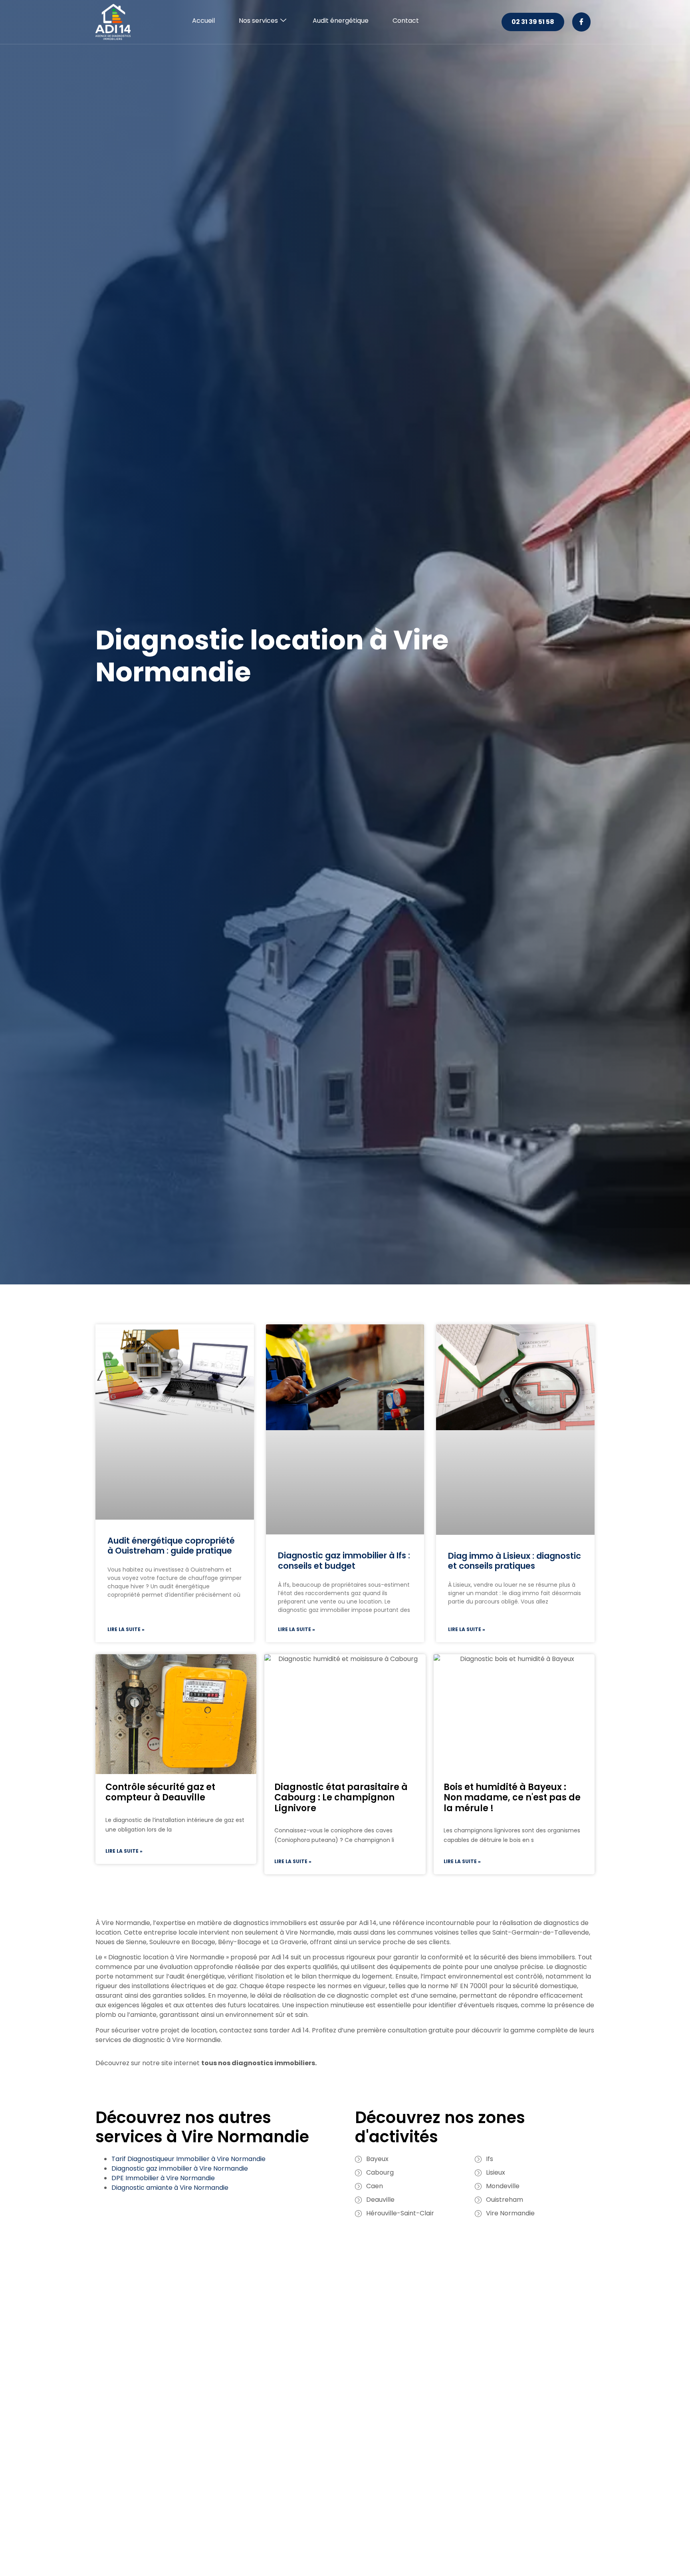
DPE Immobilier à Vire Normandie (163, 2178)
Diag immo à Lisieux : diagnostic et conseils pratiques (515, 1561)
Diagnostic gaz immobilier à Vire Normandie (180, 2168)
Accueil (203, 21)
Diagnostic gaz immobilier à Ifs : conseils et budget (344, 1560)
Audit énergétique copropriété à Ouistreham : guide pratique (171, 1546)
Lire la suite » (126, 1629)
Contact (406, 21)
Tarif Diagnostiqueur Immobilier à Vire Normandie (188, 2159)
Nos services (258, 21)
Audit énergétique (341, 21)
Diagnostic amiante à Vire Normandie (170, 2188)
